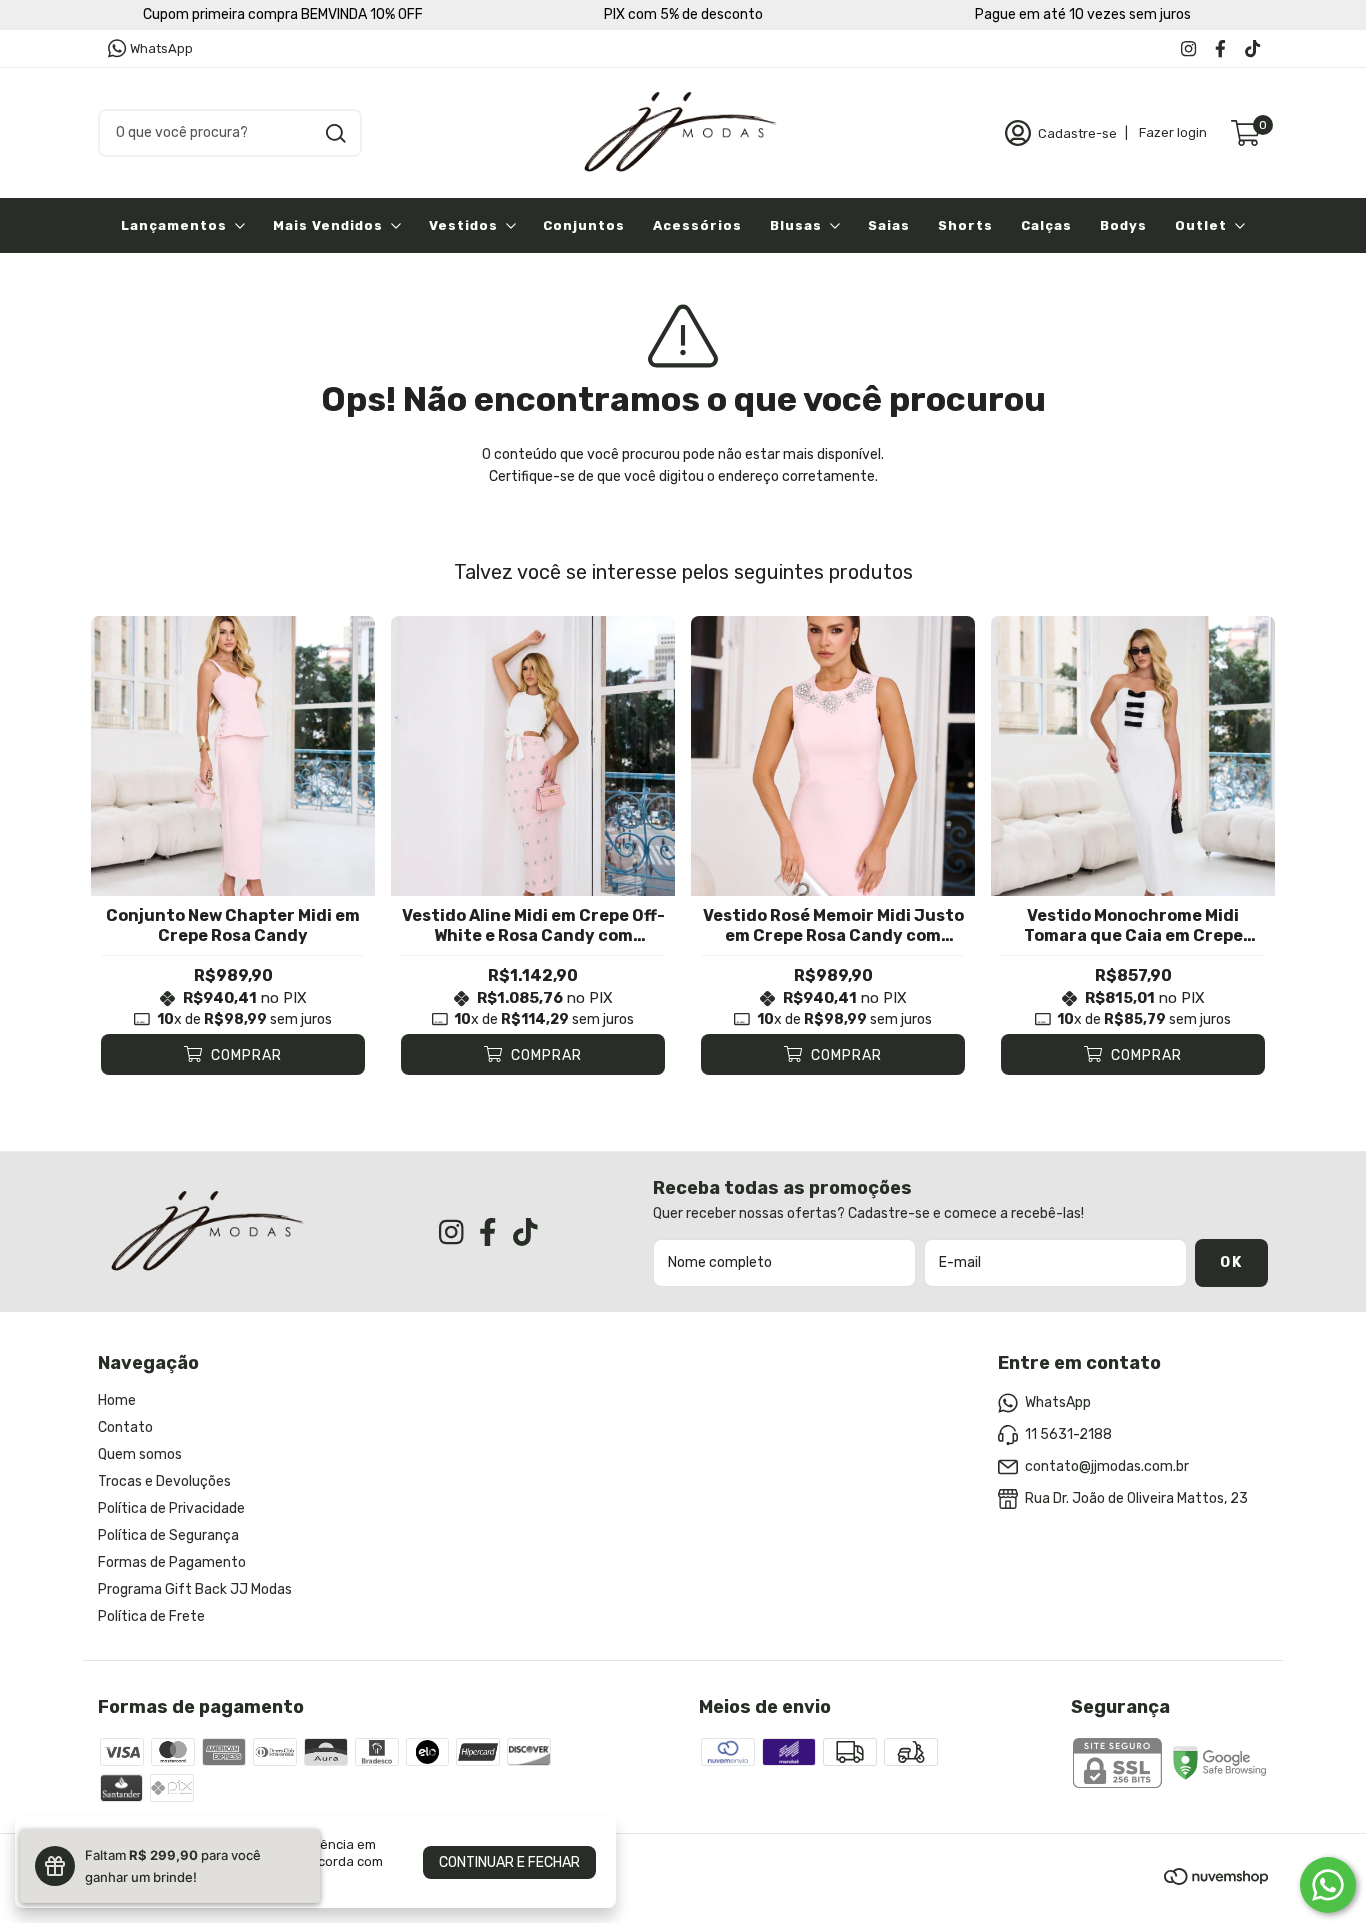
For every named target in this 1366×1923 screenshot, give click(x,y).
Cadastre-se (1077, 132)
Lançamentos (174, 225)
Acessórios (697, 225)
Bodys (1123, 225)
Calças (1046, 225)
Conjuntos (584, 225)
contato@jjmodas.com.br (1107, 1466)
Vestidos (463, 225)
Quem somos (140, 1454)
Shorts (965, 225)
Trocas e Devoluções (164, 1481)
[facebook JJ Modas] (1220, 48)
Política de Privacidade (171, 1508)
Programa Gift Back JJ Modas (195, 1589)
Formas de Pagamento (172, 1562)
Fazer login (1173, 132)
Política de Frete (151, 1616)
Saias (889, 225)
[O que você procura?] (336, 133)
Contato (125, 1427)
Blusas (796, 225)
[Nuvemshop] (1216, 1880)
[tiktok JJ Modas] (1252, 48)
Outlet (1201, 225)
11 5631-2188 (1068, 1434)
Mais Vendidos (328, 225)
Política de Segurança (168, 1535)
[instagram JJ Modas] (1188, 48)
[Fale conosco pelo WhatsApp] (1328, 1885)
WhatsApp (161, 48)
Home (117, 1400)
